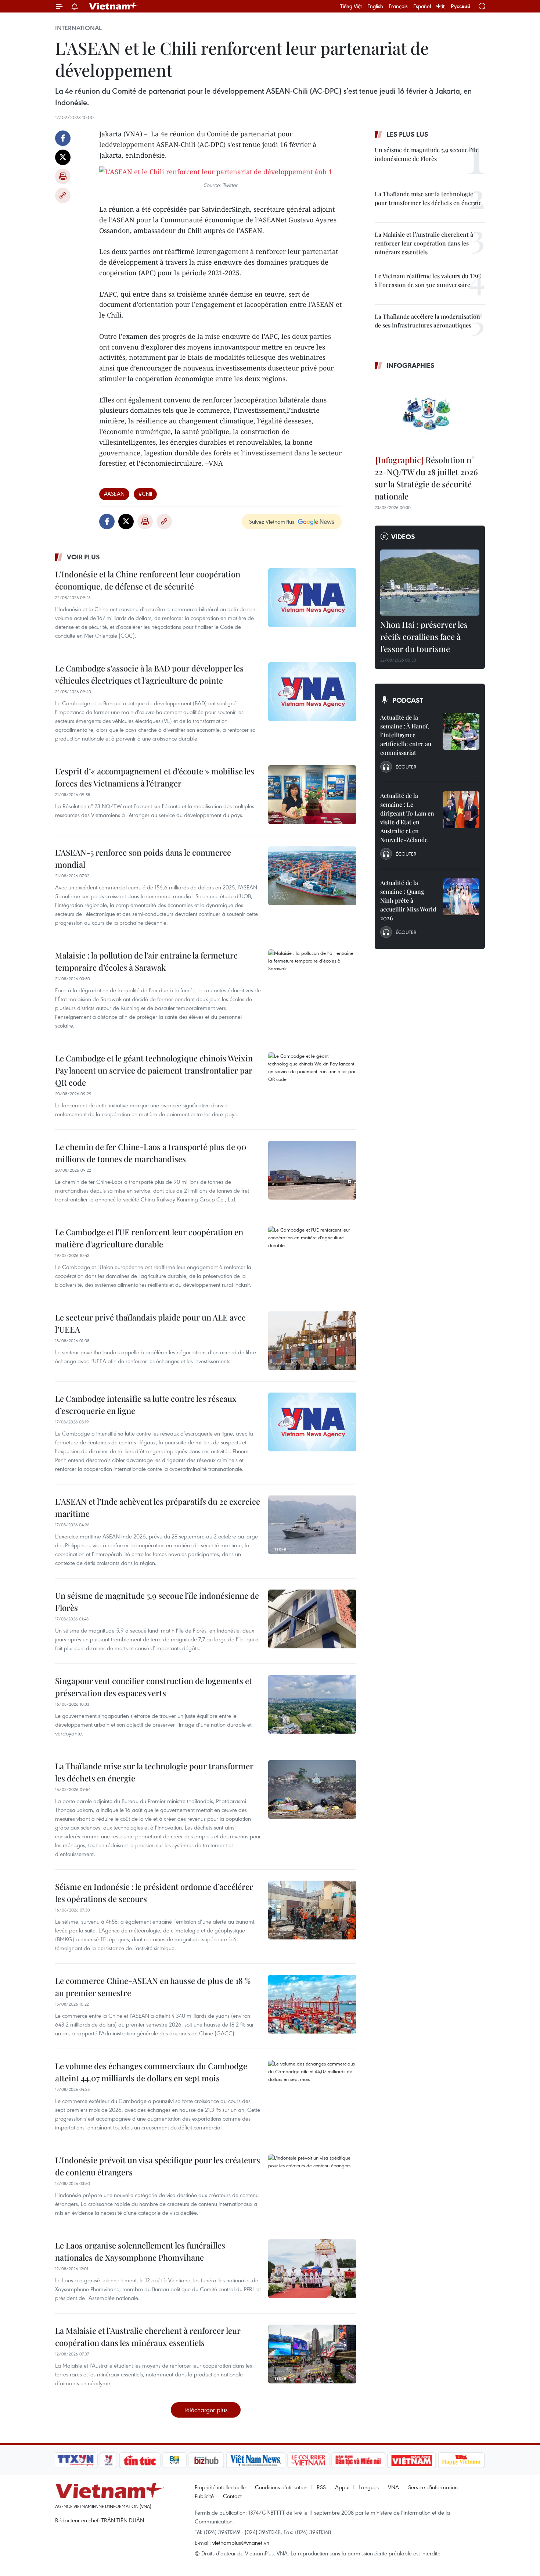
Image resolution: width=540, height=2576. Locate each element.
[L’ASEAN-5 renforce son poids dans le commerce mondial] (312, 876)
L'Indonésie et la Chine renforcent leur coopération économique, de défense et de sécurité (148, 580)
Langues (369, 2487)
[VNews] (109, 2460)
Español (422, 6)
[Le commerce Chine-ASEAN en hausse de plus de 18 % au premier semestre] (312, 2004)
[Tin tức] (140, 2460)
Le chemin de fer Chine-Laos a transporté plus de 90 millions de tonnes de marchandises (151, 1153)
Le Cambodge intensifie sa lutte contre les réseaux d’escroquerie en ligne (146, 1405)
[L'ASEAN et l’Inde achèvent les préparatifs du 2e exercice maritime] (312, 1525)
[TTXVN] (76, 2460)
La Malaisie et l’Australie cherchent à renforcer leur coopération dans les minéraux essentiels (148, 2337)
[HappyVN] (461, 2460)
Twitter (63, 157)
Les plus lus (407, 134)
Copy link (63, 196)
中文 (441, 6)
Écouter (406, 767)
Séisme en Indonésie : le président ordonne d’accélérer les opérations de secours (154, 1893)
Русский (460, 6)
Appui (342, 2487)
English (375, 6)
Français (398, 6)
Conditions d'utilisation (281, 2487)
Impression (63, 176)
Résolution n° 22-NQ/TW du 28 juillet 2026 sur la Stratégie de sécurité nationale (426, 478)
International (78, 28)
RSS (321, 2487)
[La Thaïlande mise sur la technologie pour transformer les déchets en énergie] (312, 1789)
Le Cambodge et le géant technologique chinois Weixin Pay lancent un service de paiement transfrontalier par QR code (154, 1070)
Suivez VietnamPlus (272, 522)
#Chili (145, 494)
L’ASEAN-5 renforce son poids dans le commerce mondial (143, 858)
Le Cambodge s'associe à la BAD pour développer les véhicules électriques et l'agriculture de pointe (149, 674)
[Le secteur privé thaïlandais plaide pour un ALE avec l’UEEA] (312, 1341)
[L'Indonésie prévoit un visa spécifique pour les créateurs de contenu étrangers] (312, 2183)
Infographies (411, 365)
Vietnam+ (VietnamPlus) (114, 6)
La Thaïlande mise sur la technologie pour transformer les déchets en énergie (154, 1772)
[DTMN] (358, 2460)
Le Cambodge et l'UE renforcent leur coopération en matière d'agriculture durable (149, 1238)
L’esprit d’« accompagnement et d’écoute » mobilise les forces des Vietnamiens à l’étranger (155, 777)
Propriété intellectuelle (220, 2487)
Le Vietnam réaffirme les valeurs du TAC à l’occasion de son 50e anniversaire (428, 280)
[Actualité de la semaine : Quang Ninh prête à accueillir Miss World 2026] (461, 897)
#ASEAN (114, 494)
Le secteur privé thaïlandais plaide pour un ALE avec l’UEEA (150, 1323)
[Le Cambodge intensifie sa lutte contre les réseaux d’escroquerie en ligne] (312, 1422)
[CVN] (308, 2460)
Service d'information (433, 2487)
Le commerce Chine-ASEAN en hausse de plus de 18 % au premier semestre (153, 1987)
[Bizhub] (206, 2460)
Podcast (408, 700)
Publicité (204, 2496)
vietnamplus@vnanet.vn (241, 2543)
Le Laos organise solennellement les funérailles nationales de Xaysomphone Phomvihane (140, 2251)
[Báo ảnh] (411, 2460)
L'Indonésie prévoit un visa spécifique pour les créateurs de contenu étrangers (158, 2166)
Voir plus (83, 557)
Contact (232, 2496)
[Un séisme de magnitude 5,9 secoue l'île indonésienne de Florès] (312, 1619)
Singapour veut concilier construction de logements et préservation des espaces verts (154, 1687)
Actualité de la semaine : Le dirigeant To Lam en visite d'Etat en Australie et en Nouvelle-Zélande (407, 818)
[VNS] (255, 2460)
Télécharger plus (206, 2410)
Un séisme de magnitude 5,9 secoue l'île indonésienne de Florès (157, 1602)
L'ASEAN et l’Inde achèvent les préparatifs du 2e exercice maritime (158, 1507)
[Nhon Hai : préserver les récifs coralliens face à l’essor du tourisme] (430, 583)
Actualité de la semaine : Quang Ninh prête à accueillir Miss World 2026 (408, 900)
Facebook (63, 138)
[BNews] (175, 2460)
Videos (403, 537)
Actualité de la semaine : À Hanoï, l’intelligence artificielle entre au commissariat (406, 735)
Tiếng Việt (351, 6)
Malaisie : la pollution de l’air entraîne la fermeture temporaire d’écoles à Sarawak (146, 961)
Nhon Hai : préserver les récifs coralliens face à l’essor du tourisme (424, 637)
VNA (393, 2487)
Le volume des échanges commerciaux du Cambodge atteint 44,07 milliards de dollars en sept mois (151, 2072)
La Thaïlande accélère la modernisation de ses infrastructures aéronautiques (427, 321)
